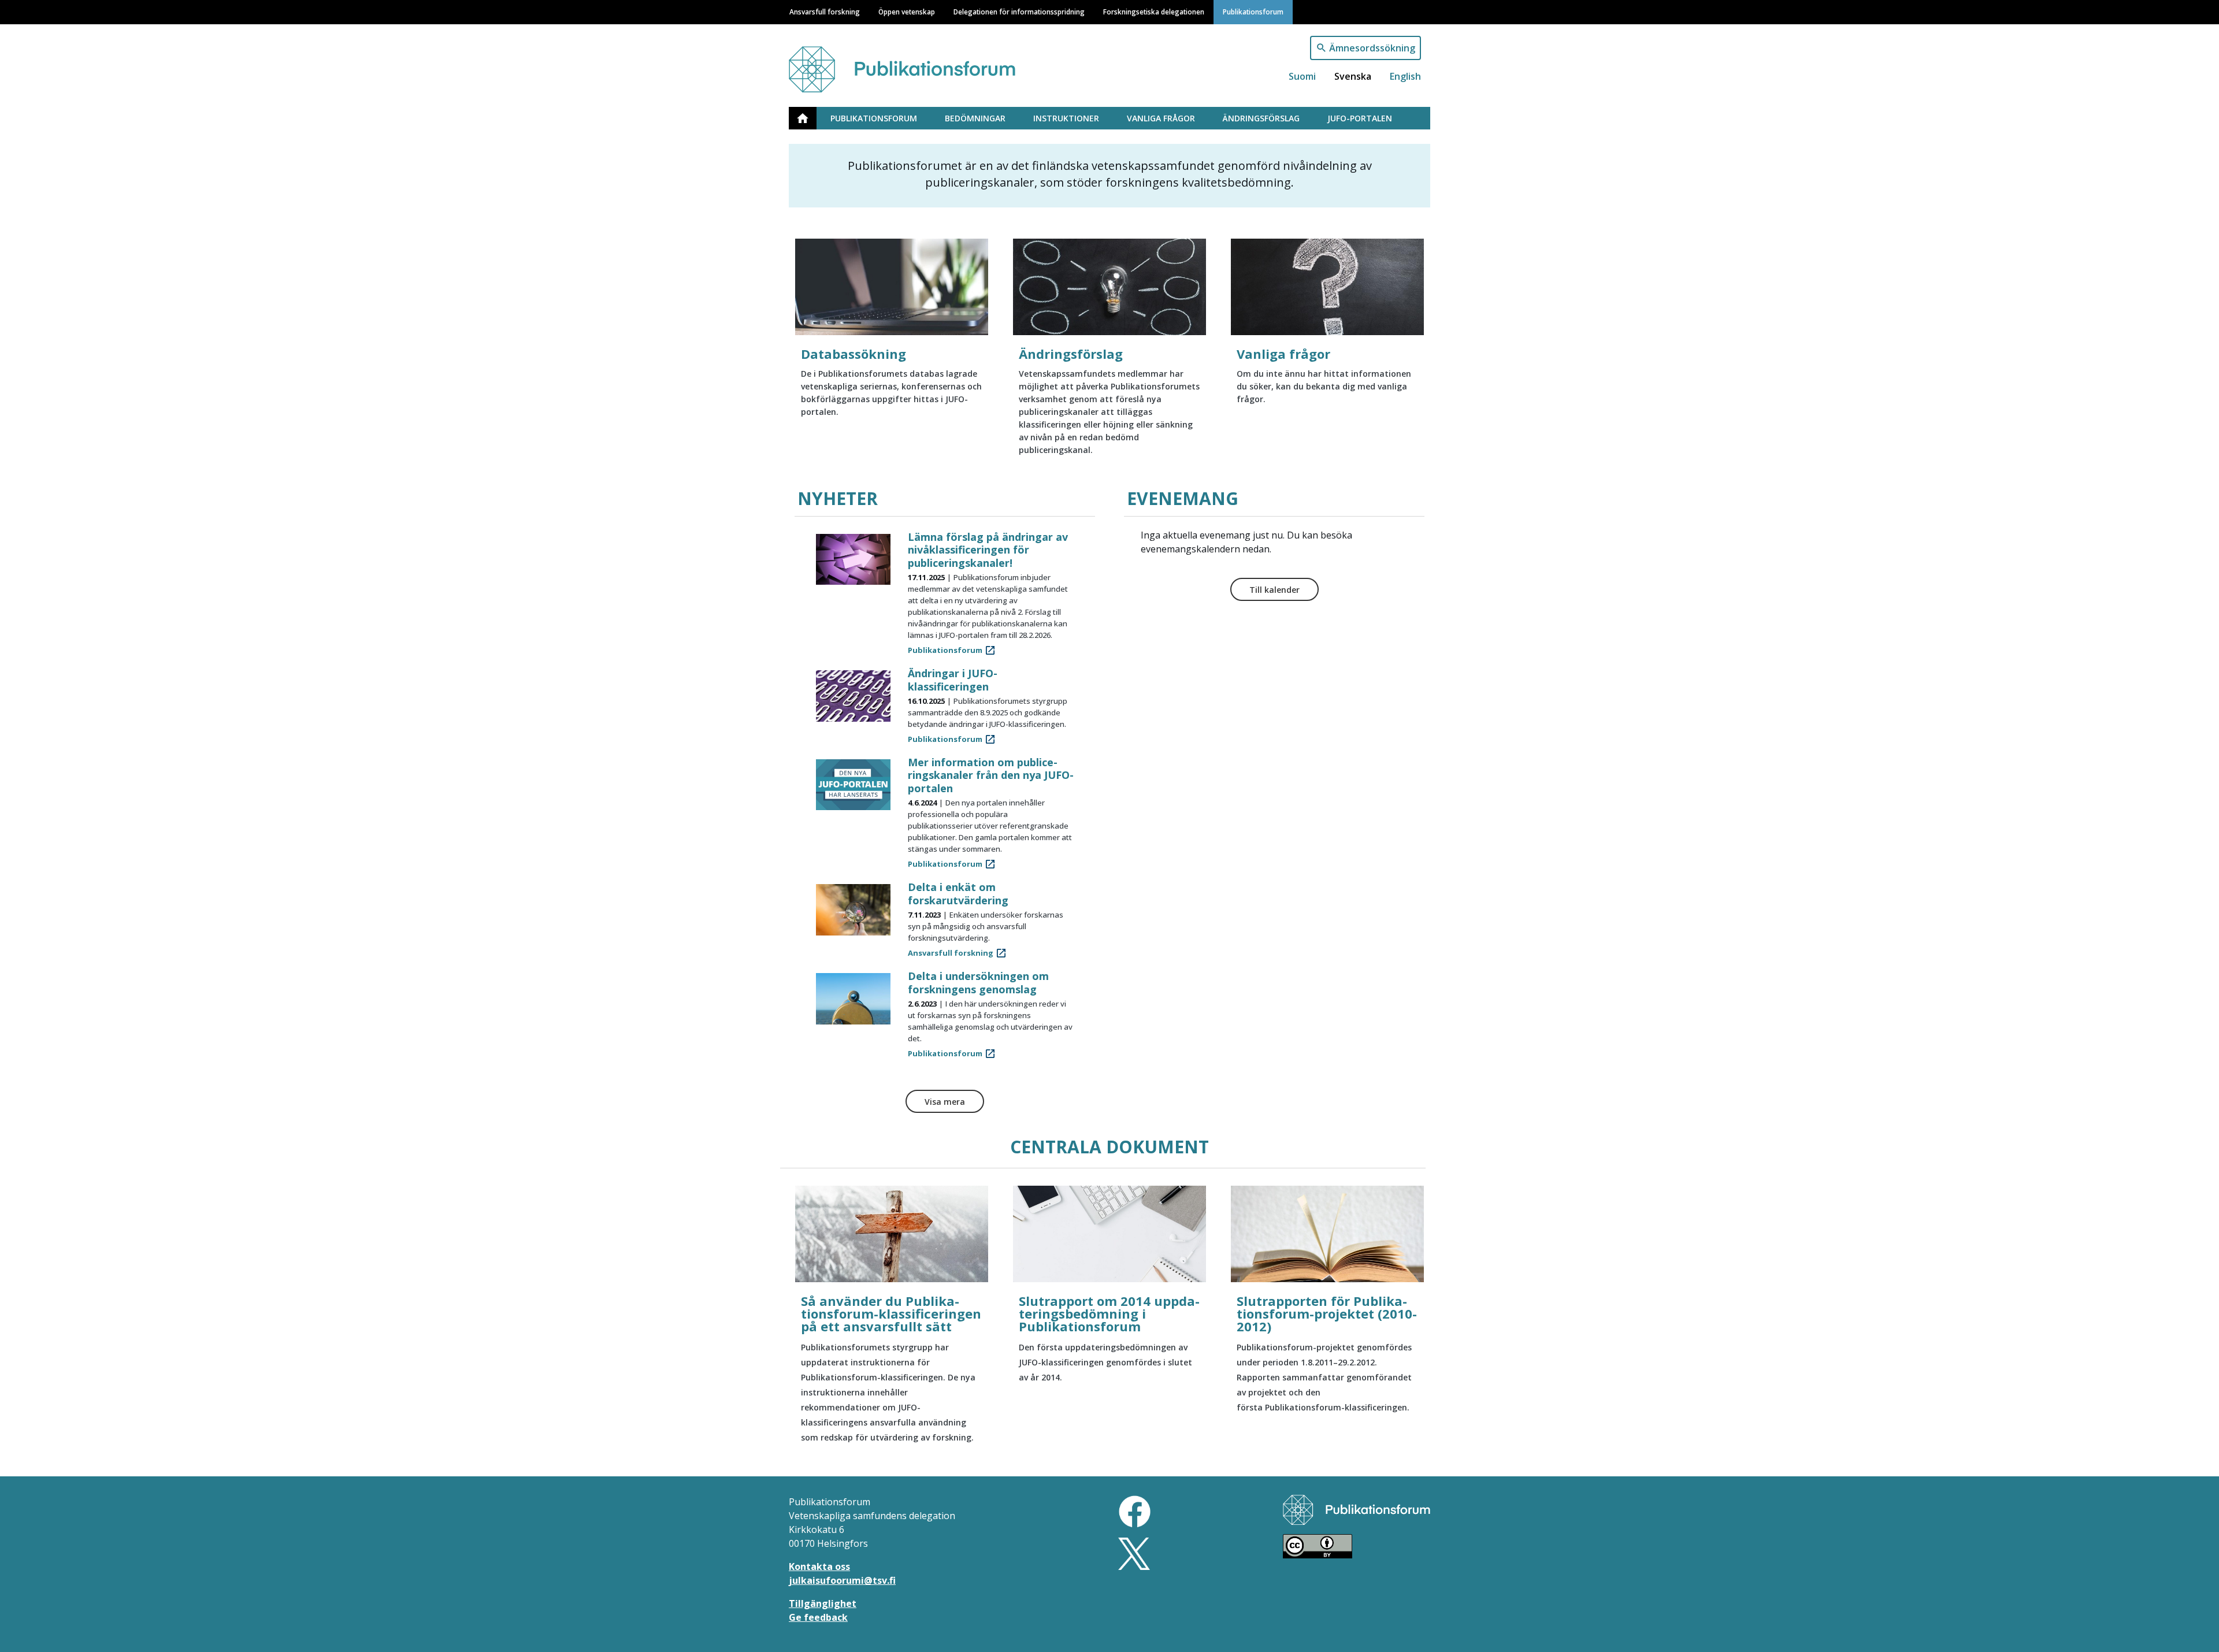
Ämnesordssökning (1372, 48)
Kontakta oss (819, 1566)
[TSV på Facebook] (1135, 1510)
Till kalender (1274, 590)
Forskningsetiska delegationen (1154, 12)
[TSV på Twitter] (1134, 1553)
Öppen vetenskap (907, 12)
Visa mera (945, 1102)
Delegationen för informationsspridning (1019, 12)
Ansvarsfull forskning (825, 12)
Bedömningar (975, 118)
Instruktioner (1066, 118)
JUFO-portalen (1360, 118)
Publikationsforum (1253, 12)
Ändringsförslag (1261, 118)
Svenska (1353, 76)
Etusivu (810, 118)
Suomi (1302, 76)
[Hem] (915, 64)
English (1405, 76)
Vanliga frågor (1161, 118)
